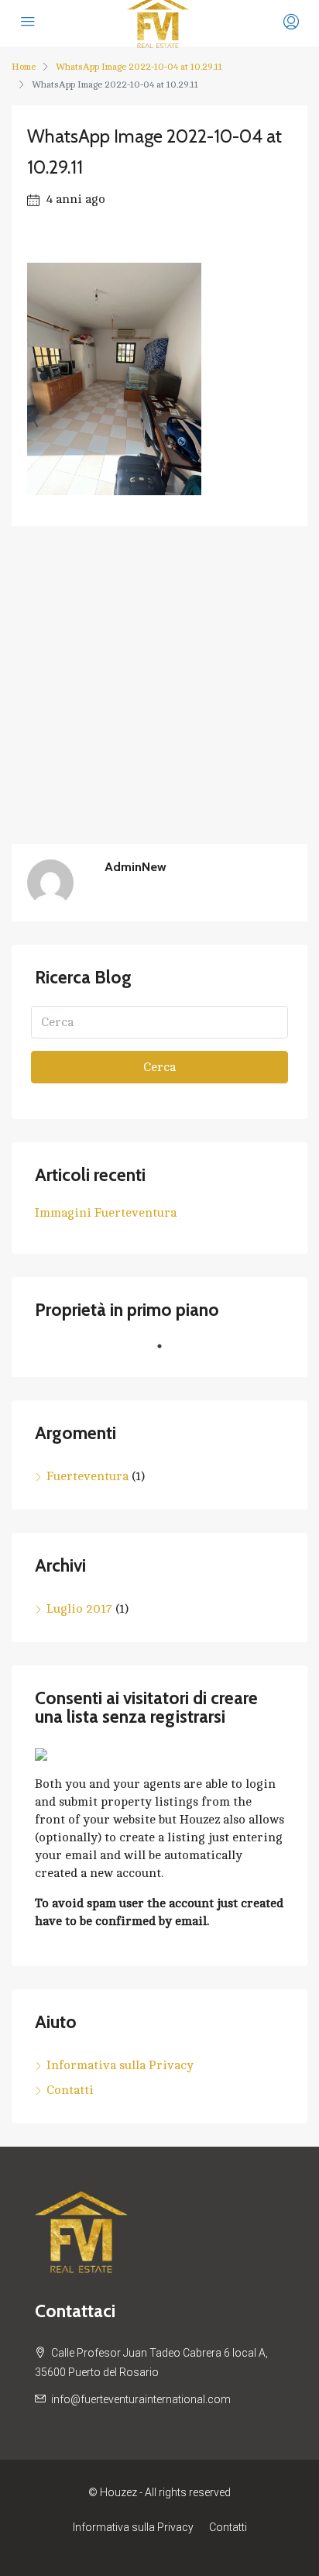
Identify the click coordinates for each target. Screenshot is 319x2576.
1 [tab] (167, 1352)
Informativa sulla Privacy (120, 2065)
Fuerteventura (87, 1476)
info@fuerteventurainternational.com (141, 2399)
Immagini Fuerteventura (106, 1213)
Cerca (159, 1067)
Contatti (70, 2090)
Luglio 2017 (79, 1609)
